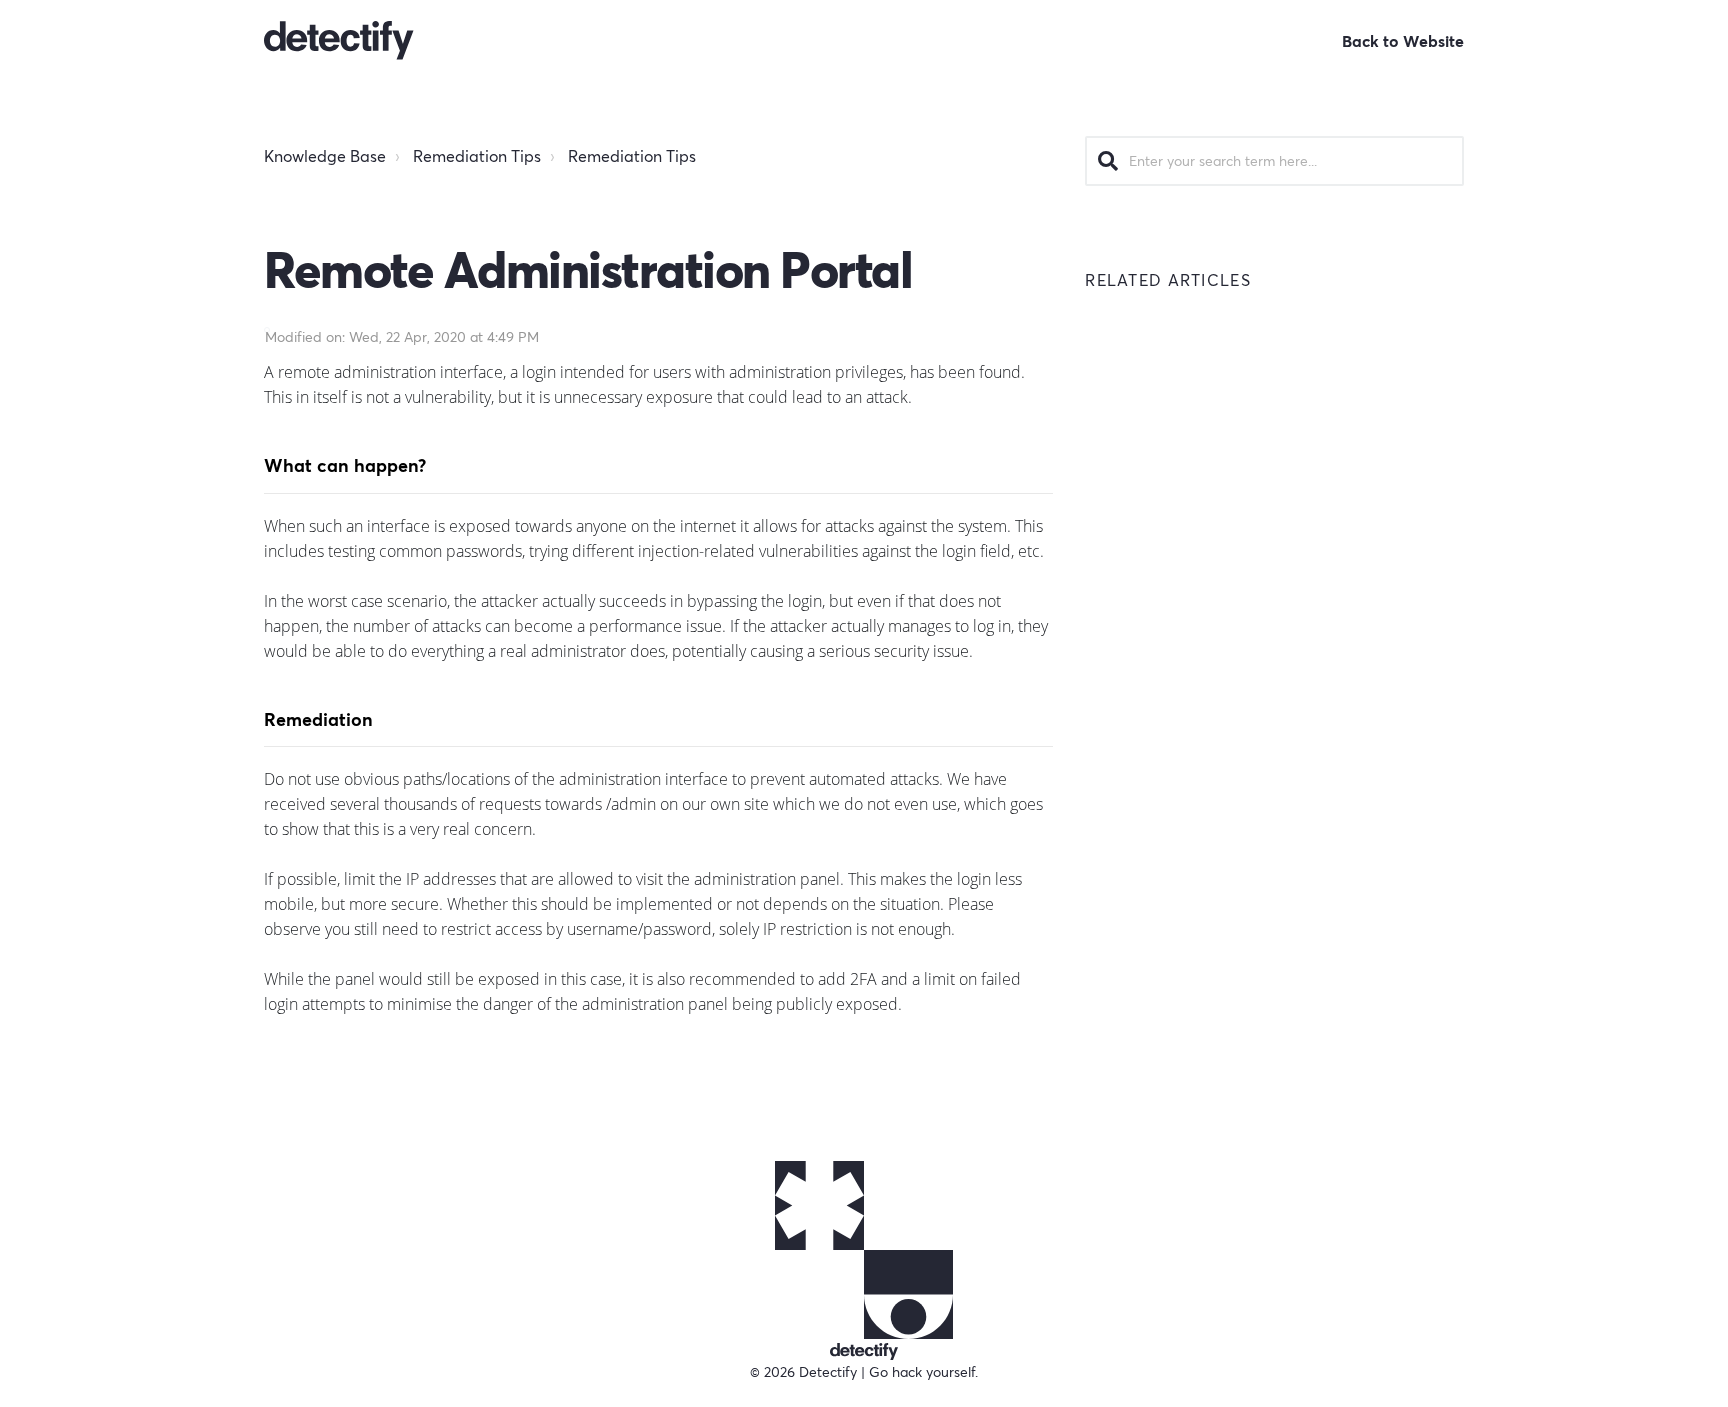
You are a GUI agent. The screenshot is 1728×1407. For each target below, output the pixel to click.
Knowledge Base (325, 156)
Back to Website (1403, 41)
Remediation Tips (477, 156)
